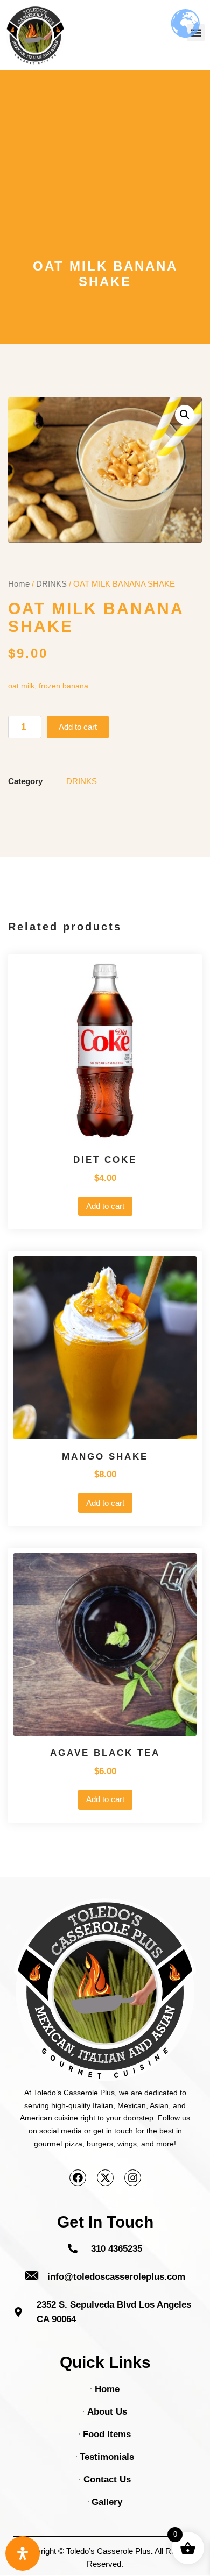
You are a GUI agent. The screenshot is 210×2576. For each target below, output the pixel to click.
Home (19, 584)
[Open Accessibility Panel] (23, 2553)
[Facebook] (78, 2178)
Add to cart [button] (105, 1206)
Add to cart (78, 727)
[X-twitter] (105, 2178)
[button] (185, 415)
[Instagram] (133, 2178)
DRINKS (51, 584)
